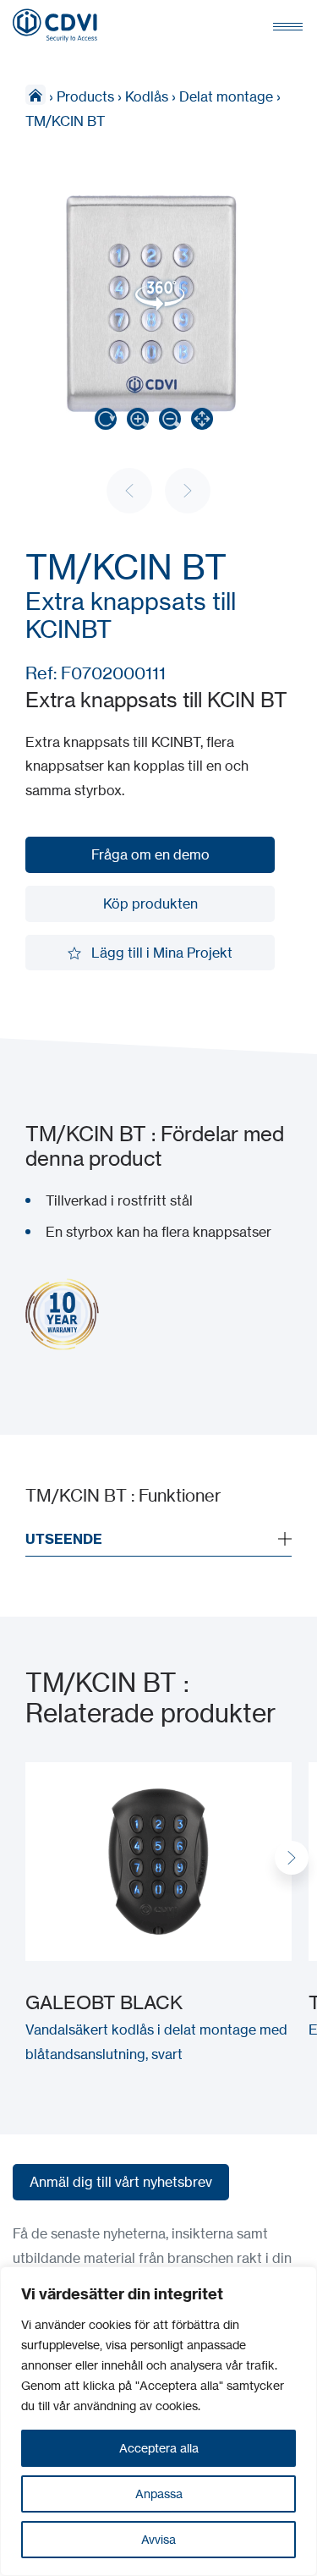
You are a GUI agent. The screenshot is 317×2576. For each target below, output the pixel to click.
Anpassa (159, 2494)
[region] (158, 2421)
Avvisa (158, 2539)
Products (85, 96)
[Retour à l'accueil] (55, 25)
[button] (292, 1858)
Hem (36, 95)
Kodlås (147, 96)
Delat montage (226, 96)
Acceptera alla (159, 2448)
